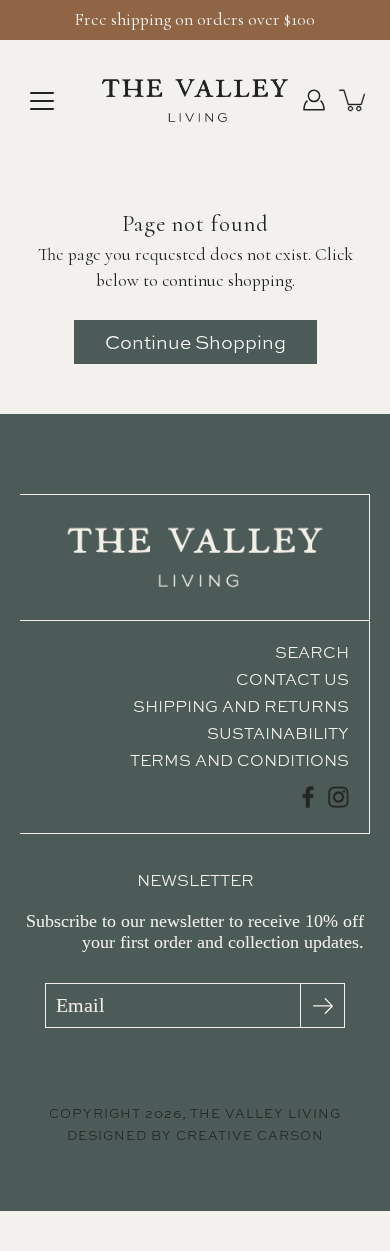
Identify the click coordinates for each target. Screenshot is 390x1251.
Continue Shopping (195, 342)
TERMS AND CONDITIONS (239, 760)
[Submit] (322, 1005)
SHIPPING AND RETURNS (241, 706)
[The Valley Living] (195, 100)
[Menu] (42, 101)
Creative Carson (250, 1135)
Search (312, 652)
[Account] (314, 100)
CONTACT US (292, 679)
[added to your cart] (354, 100)
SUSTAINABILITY (278, 733)
